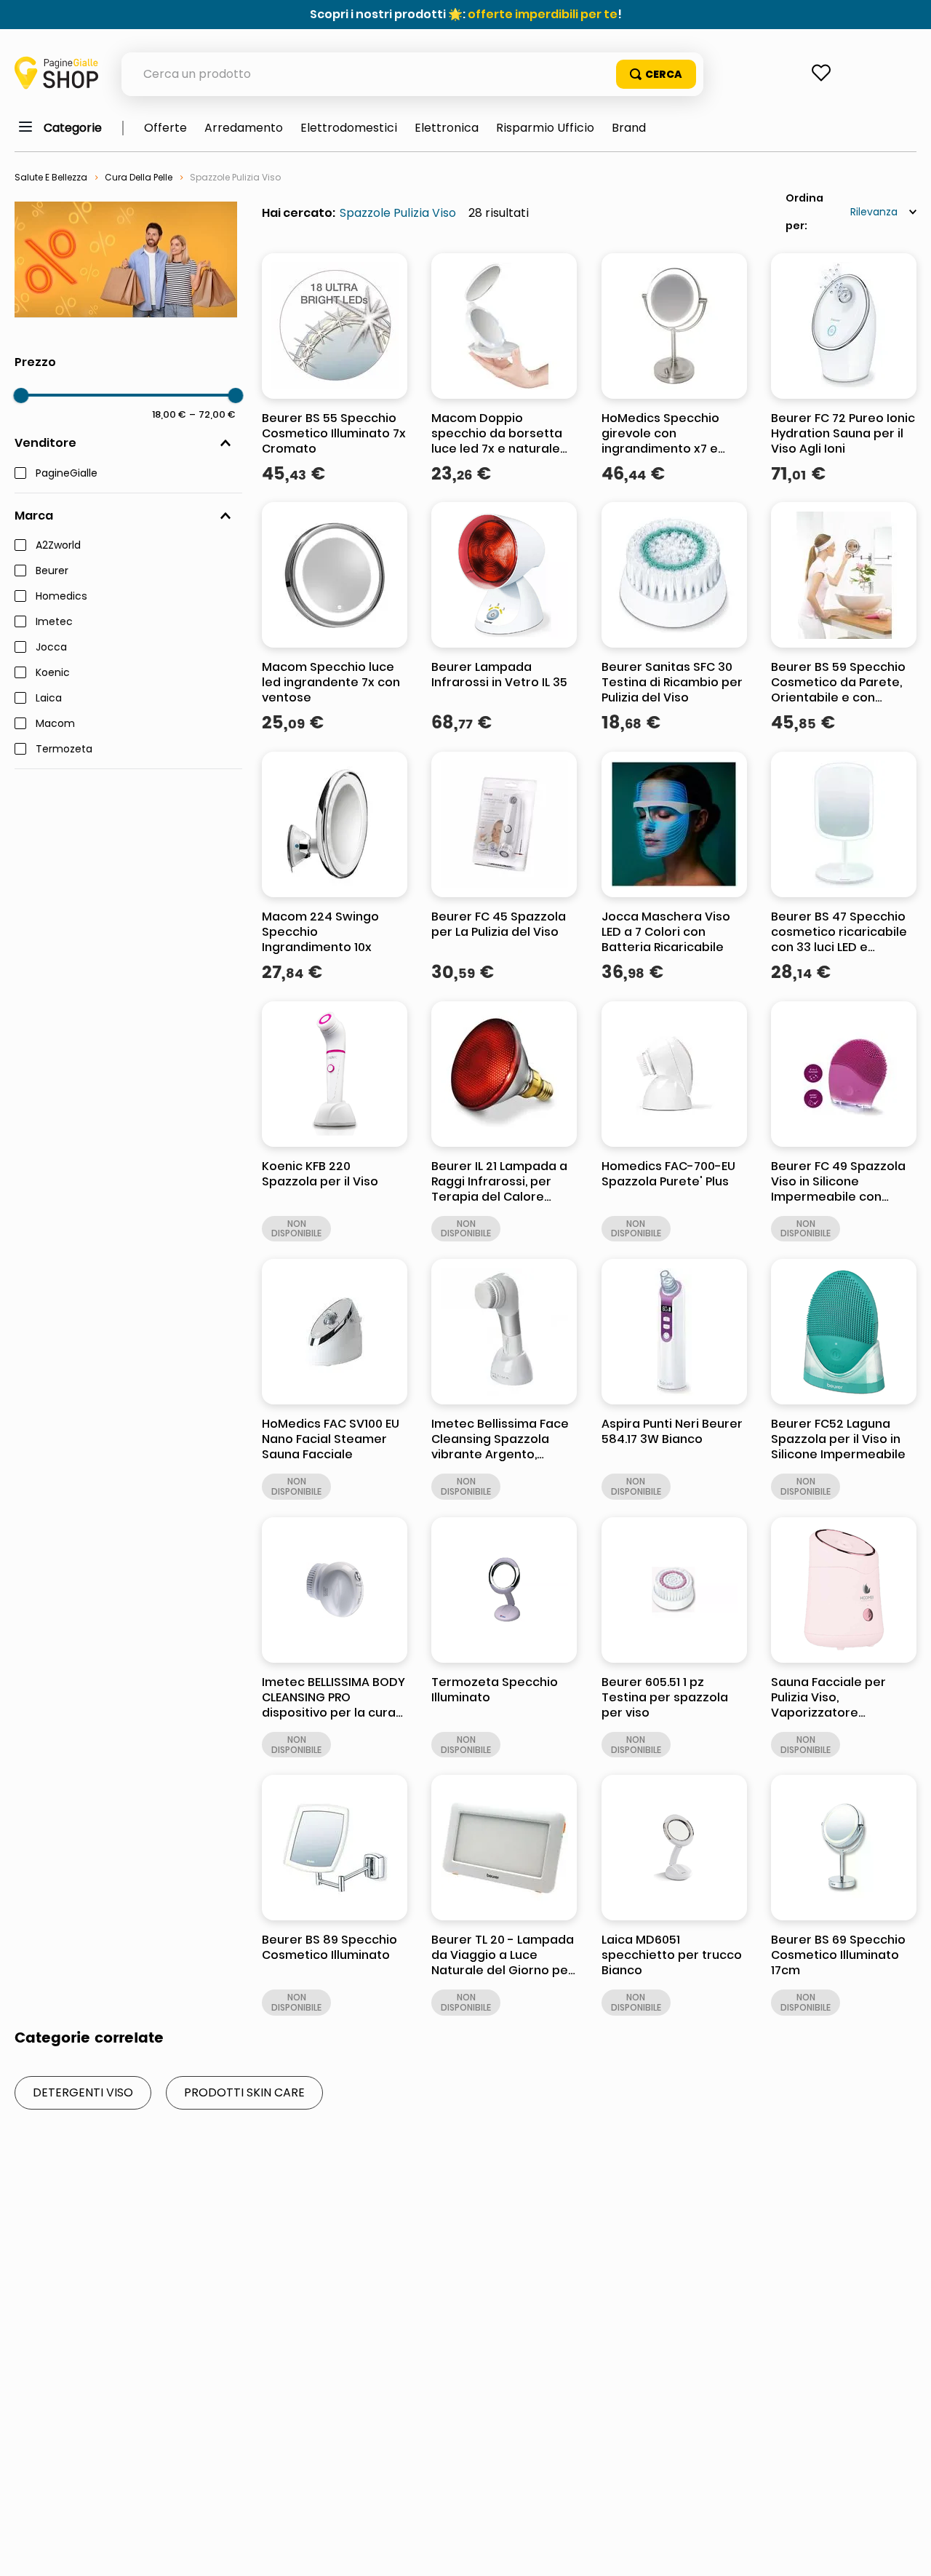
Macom (55, 724)
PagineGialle (67, 474)
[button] (128, 443)
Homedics (61, 597)
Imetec (54, 622)
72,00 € (212, 414)
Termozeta (64, 750)
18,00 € (169, 414)
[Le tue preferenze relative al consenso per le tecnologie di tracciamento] (906, 2551)
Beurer (52, 571)
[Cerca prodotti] (656, 74)
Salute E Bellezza (51, 177)
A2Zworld (58, 546)
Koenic (53, 673)
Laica (49, 699)
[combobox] (412, 74)
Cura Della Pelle (139, 177)
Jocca (51, 648)
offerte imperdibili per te (543, 14)
